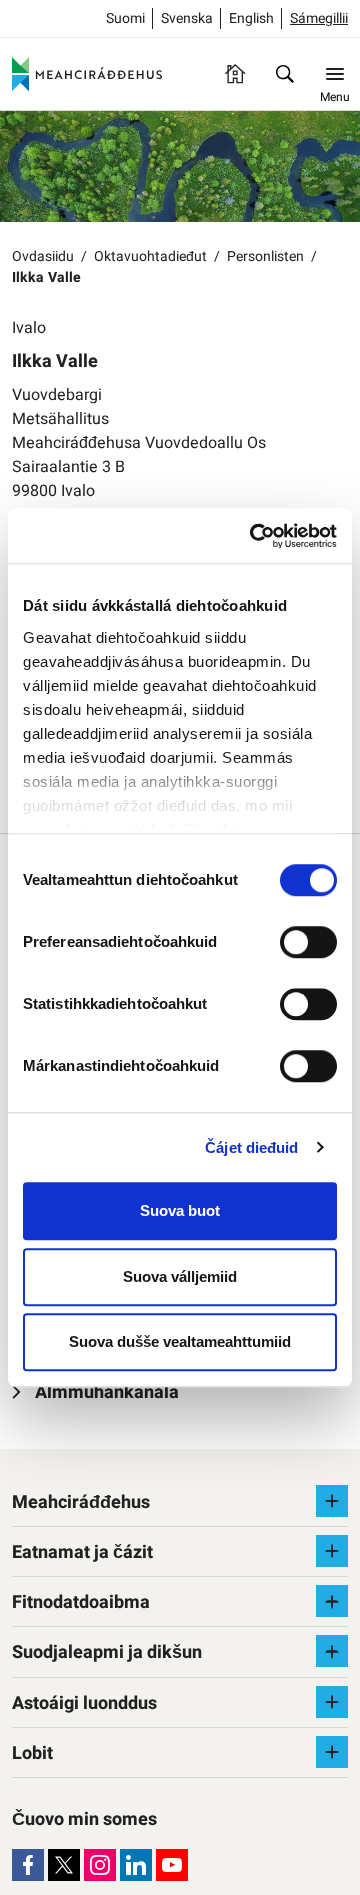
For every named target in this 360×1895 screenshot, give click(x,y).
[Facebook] (28, 1865)
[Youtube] (172, 1865)
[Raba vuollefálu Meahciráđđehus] (332, 1501)
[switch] (308, 942)
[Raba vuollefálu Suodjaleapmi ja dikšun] (332, 1651)
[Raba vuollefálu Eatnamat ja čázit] (332, 1551)
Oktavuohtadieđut (150, 256)
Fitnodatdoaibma (81, 1602)
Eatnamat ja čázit (82, 1552)
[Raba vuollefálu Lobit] (332, 1752)
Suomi (125, 18)
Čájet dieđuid (251, 1147)
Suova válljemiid (180, 1276)
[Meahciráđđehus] (87, 74)
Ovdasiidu (43, 256)
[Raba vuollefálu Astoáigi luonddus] (332, 1702)
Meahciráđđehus (81, 1502)
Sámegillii (319, 18)
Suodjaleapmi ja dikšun (107, 1652)
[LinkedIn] (136, 1865)
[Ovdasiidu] (235, 74)
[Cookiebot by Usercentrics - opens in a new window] (254, 536)
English (251, 18)
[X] (64, 1865)
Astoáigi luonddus (84, 1703)
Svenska (187, 18)
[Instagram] (100, 1865)
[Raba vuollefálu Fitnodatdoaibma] (332, 1601)
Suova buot (180, 1210)
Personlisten (265, 256)
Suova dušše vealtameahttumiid (180, 1341)
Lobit (32, 1753)
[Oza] (285, 74)
